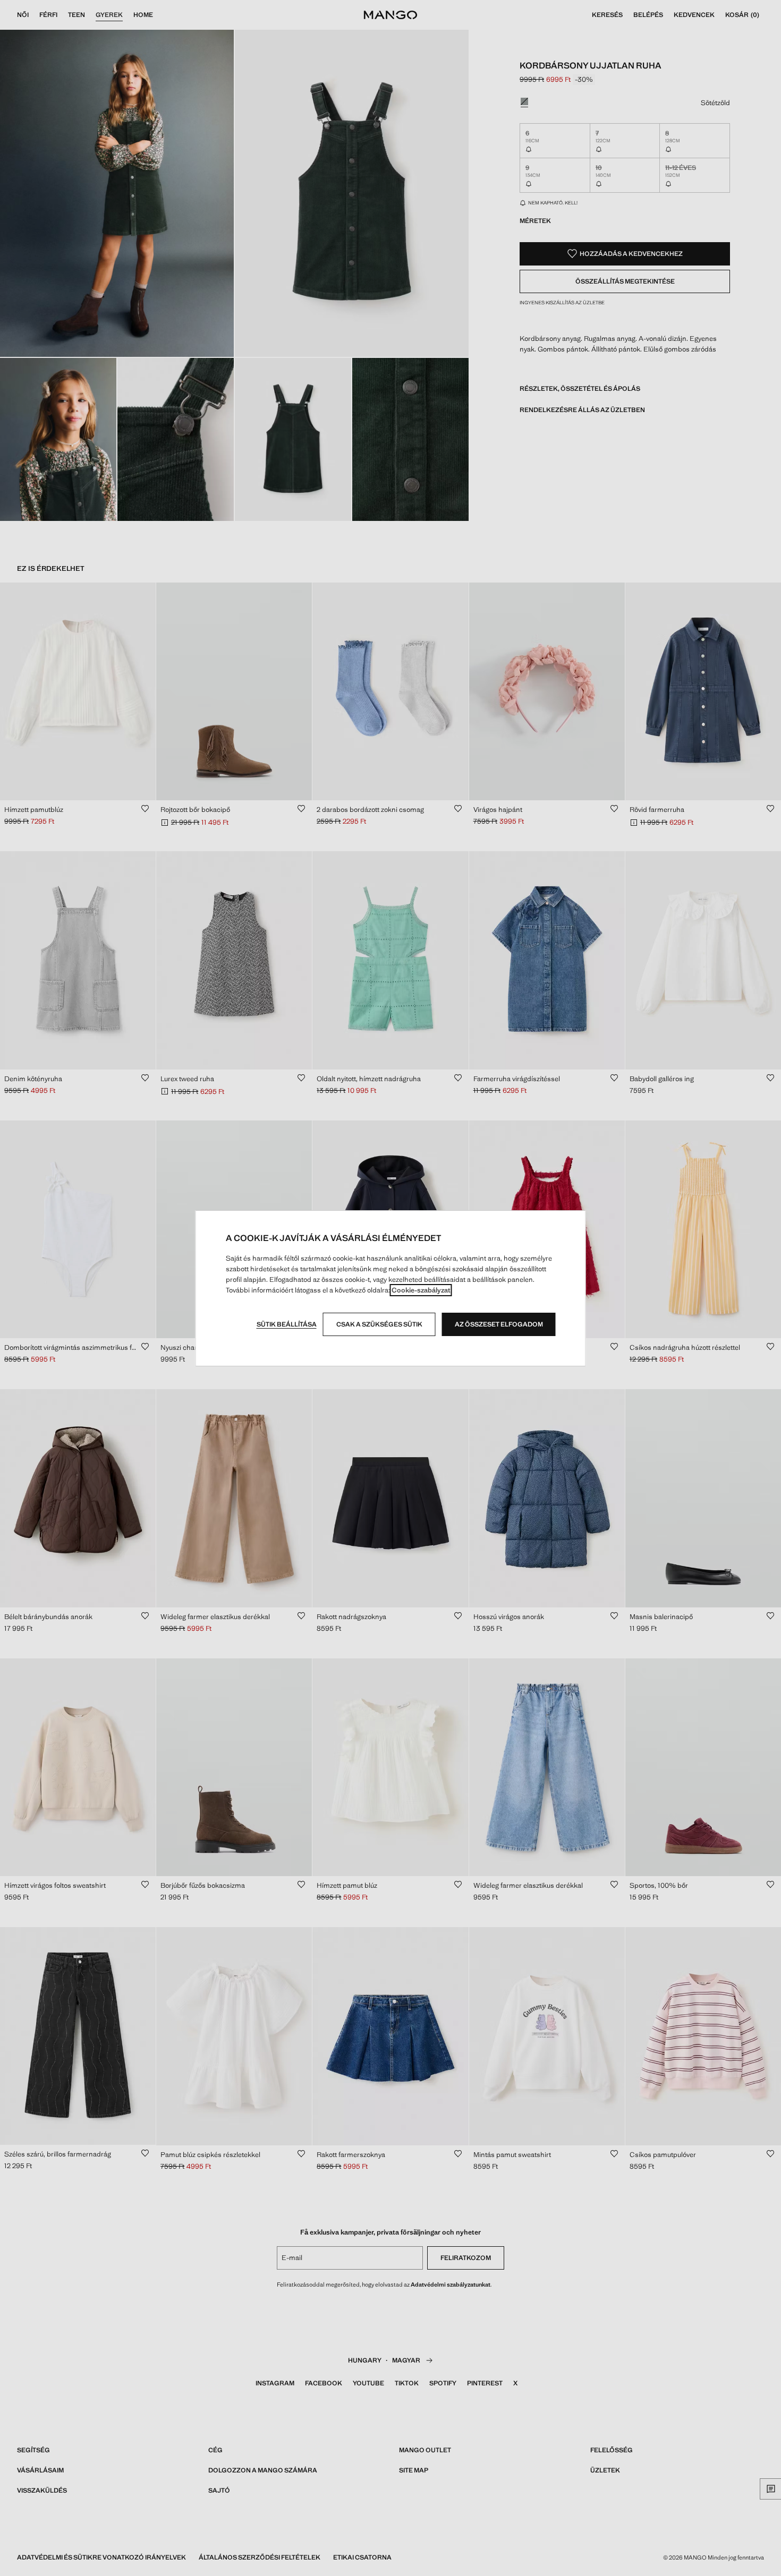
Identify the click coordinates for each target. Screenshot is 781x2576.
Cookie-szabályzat (421, 1290)
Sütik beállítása (287, 1324)
